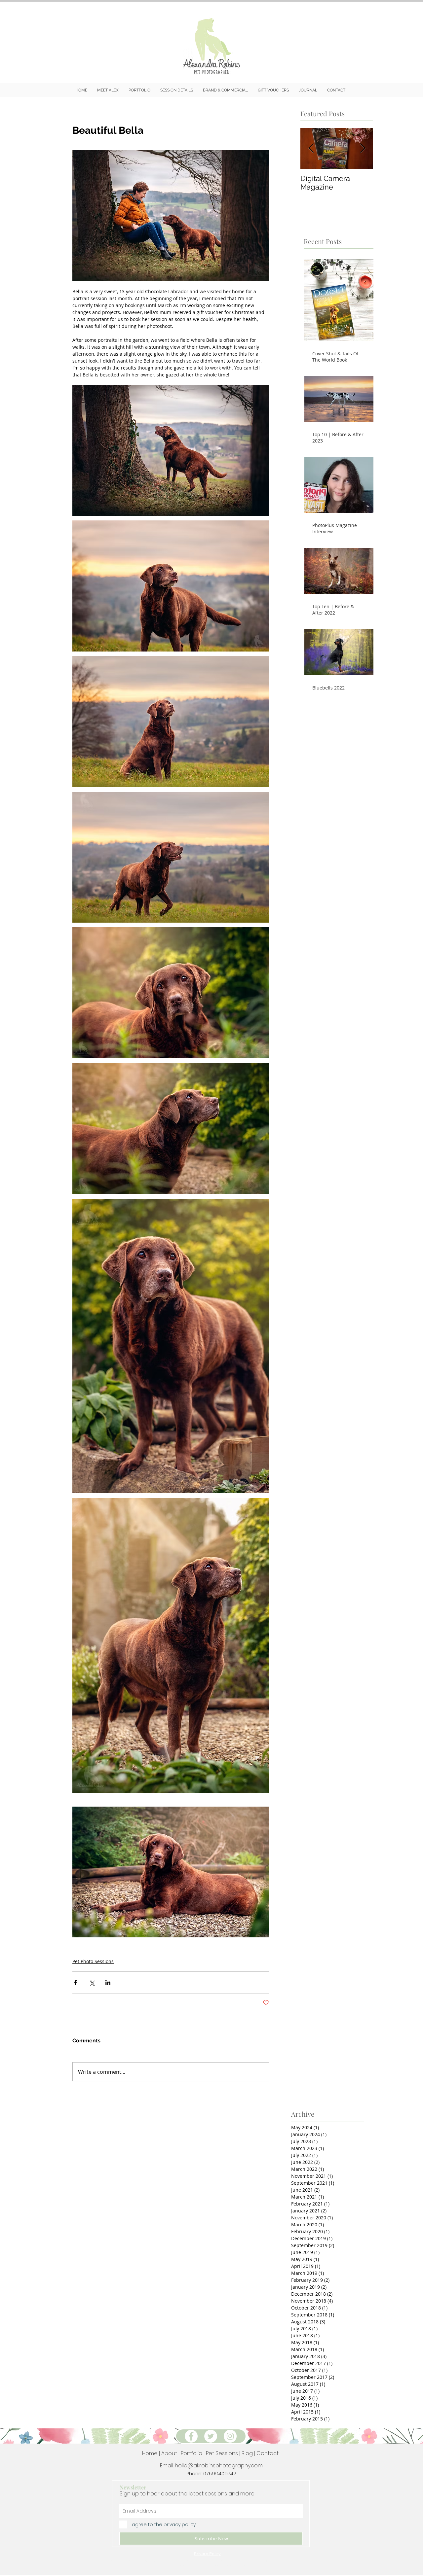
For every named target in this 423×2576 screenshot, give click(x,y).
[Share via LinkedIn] (108, 1982)
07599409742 (220, 2473)
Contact (268, 2453)
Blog (248, 2453)
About (169, 2453)
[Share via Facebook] (76, 1982)
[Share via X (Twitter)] (92, 1982)
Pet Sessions (222, 2453)
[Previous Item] (311, 148)
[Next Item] (363, 148)
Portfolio (192, 2453)
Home (150, 2453)
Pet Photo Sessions (93, 1961)
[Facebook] (191, 2436)
